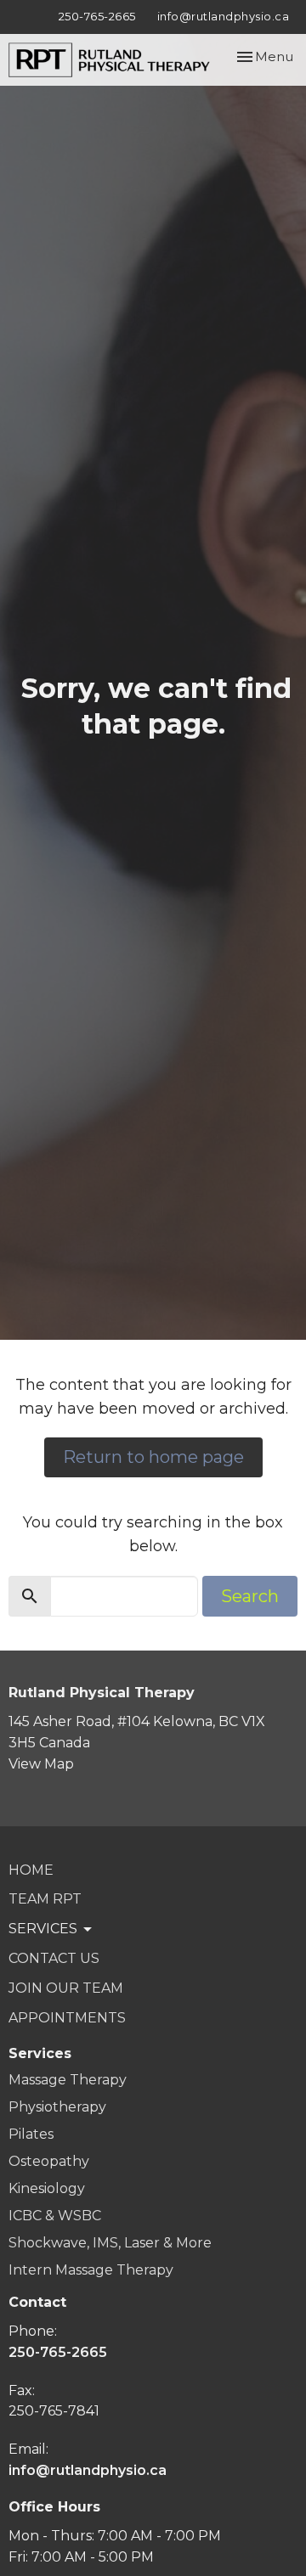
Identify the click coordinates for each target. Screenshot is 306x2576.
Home (31, 1870)
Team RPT (45, 1899)
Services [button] (43, 1929)
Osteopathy (49, 2161)
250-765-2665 (97, 16)
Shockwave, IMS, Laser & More (110, 2243)
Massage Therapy (68, 2080)
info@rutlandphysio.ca (224, 16)
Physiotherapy (57, 2107)
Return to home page (153, 1457)
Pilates (31, 2134)
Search (250, 1596)
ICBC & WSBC (55, 2216)
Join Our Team (66, 1988)
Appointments (67, 2018)
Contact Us (54, 1958)
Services (40, 2053)
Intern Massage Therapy (91, 2270)
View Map (41, 1764)
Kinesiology (47, 2188)
